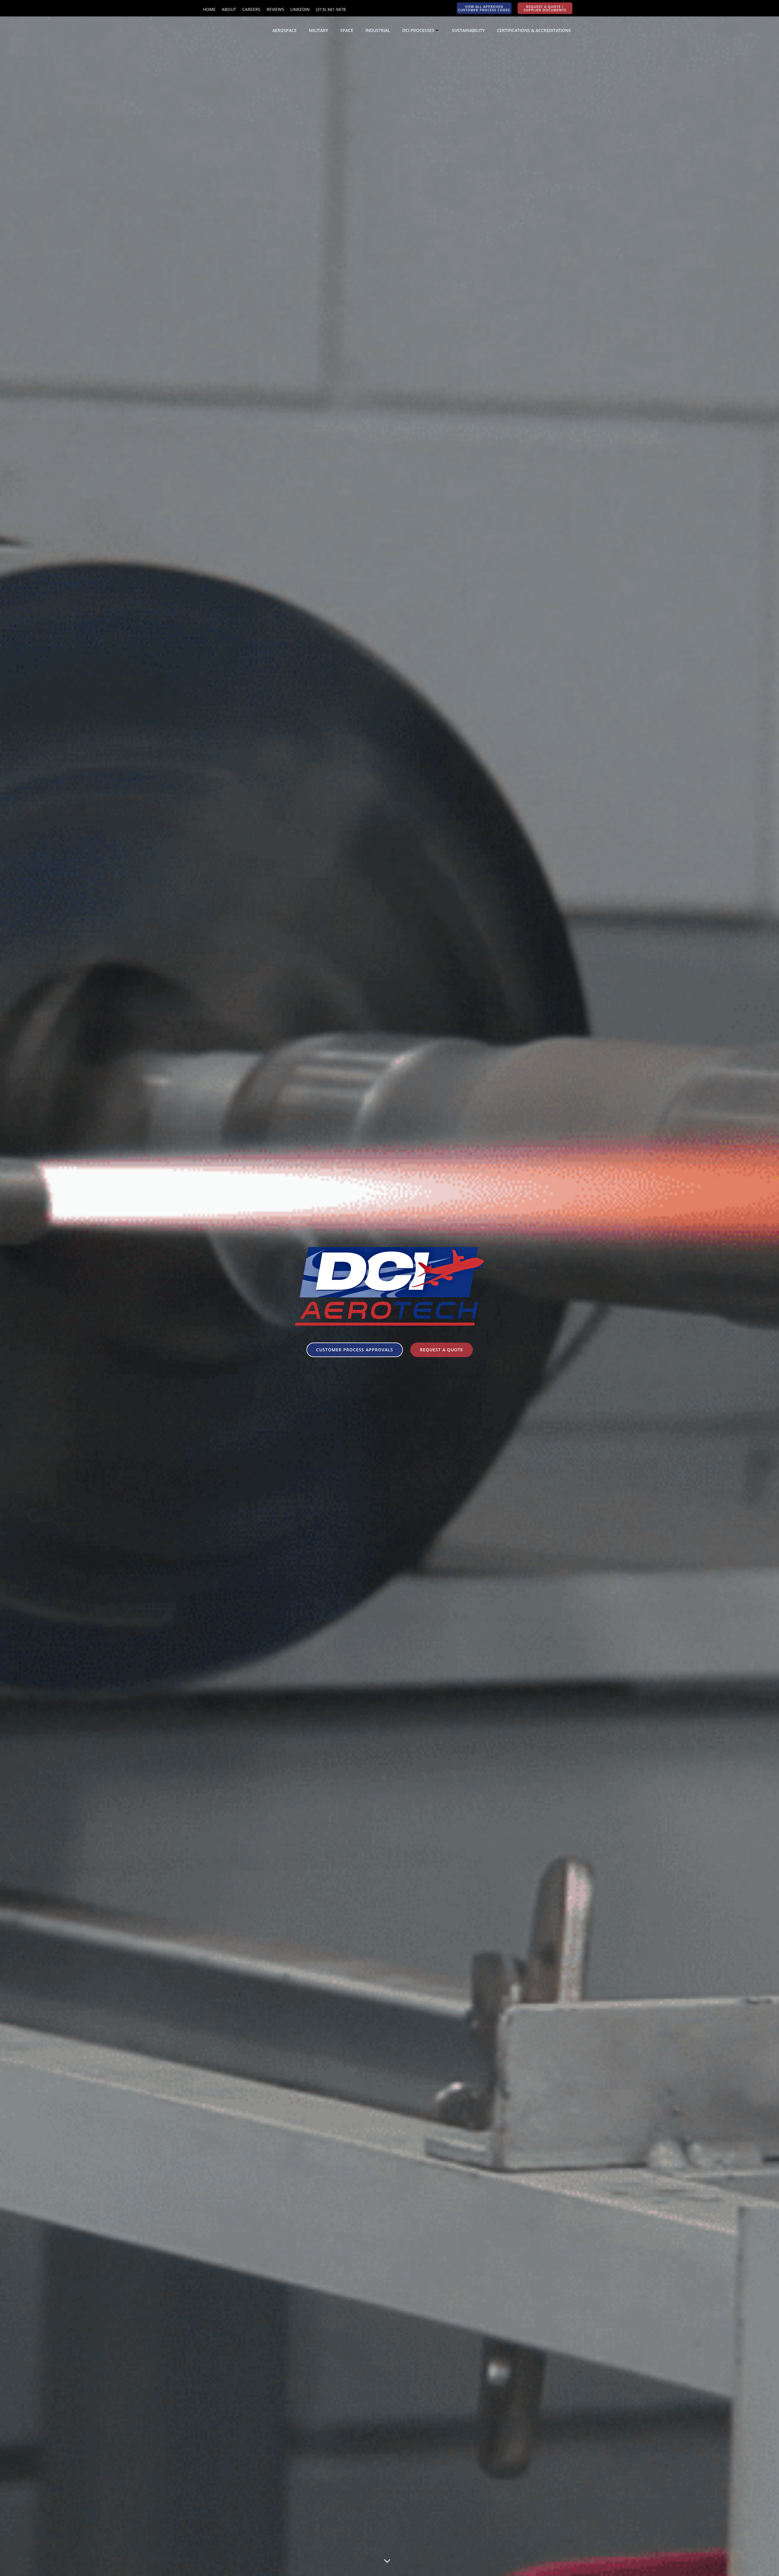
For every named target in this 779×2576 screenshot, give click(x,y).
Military (318, 30)
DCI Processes (418, 30)
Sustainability (468, 30)
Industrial (378, 30)
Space (347, 30)
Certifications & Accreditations (534, 30)
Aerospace (285, 30)
